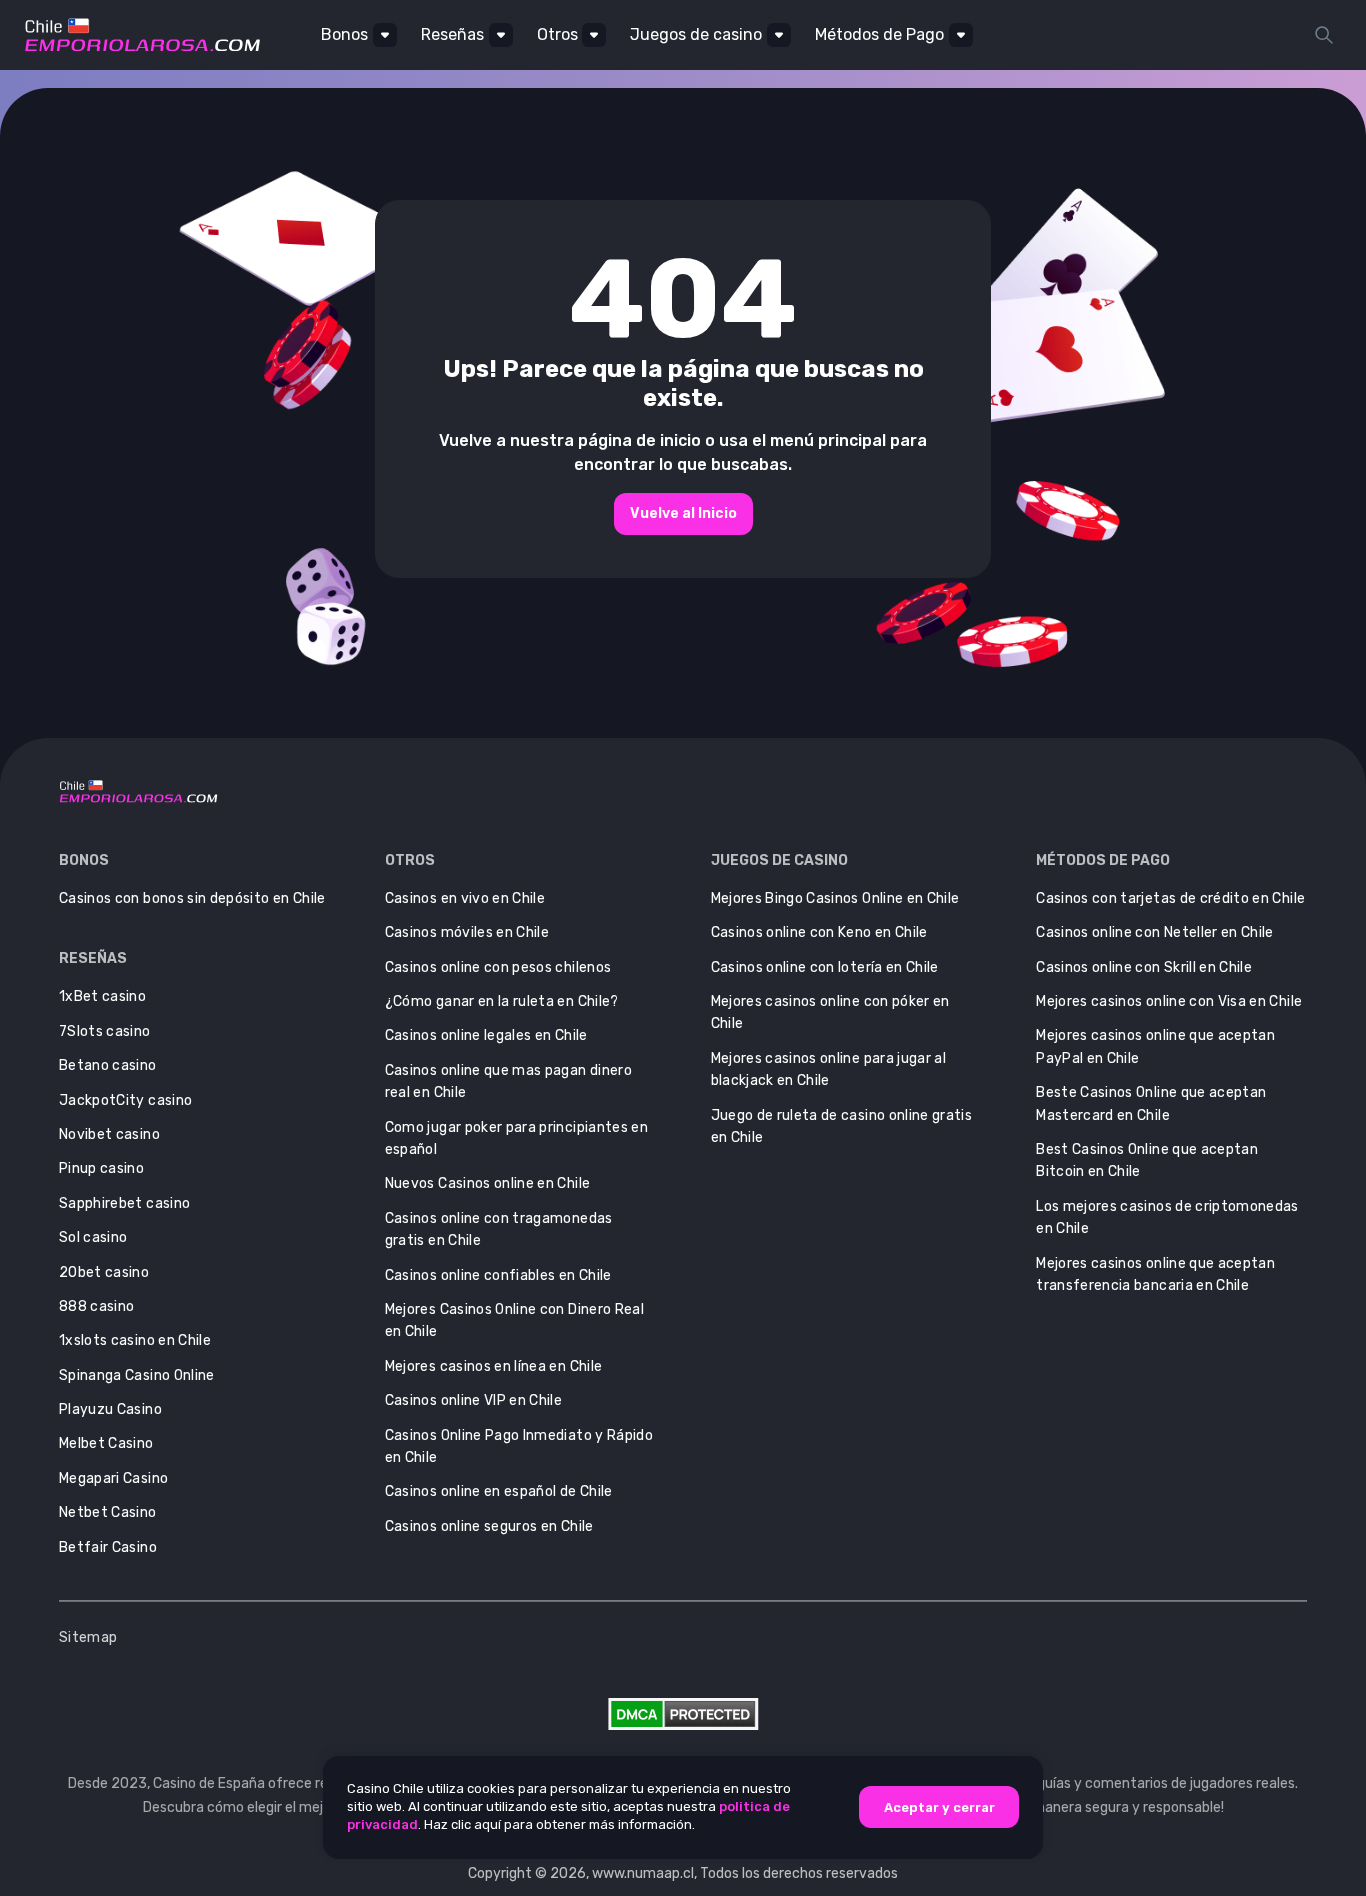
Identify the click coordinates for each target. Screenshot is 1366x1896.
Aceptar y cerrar (939, 1806)
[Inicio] (142, 35)
